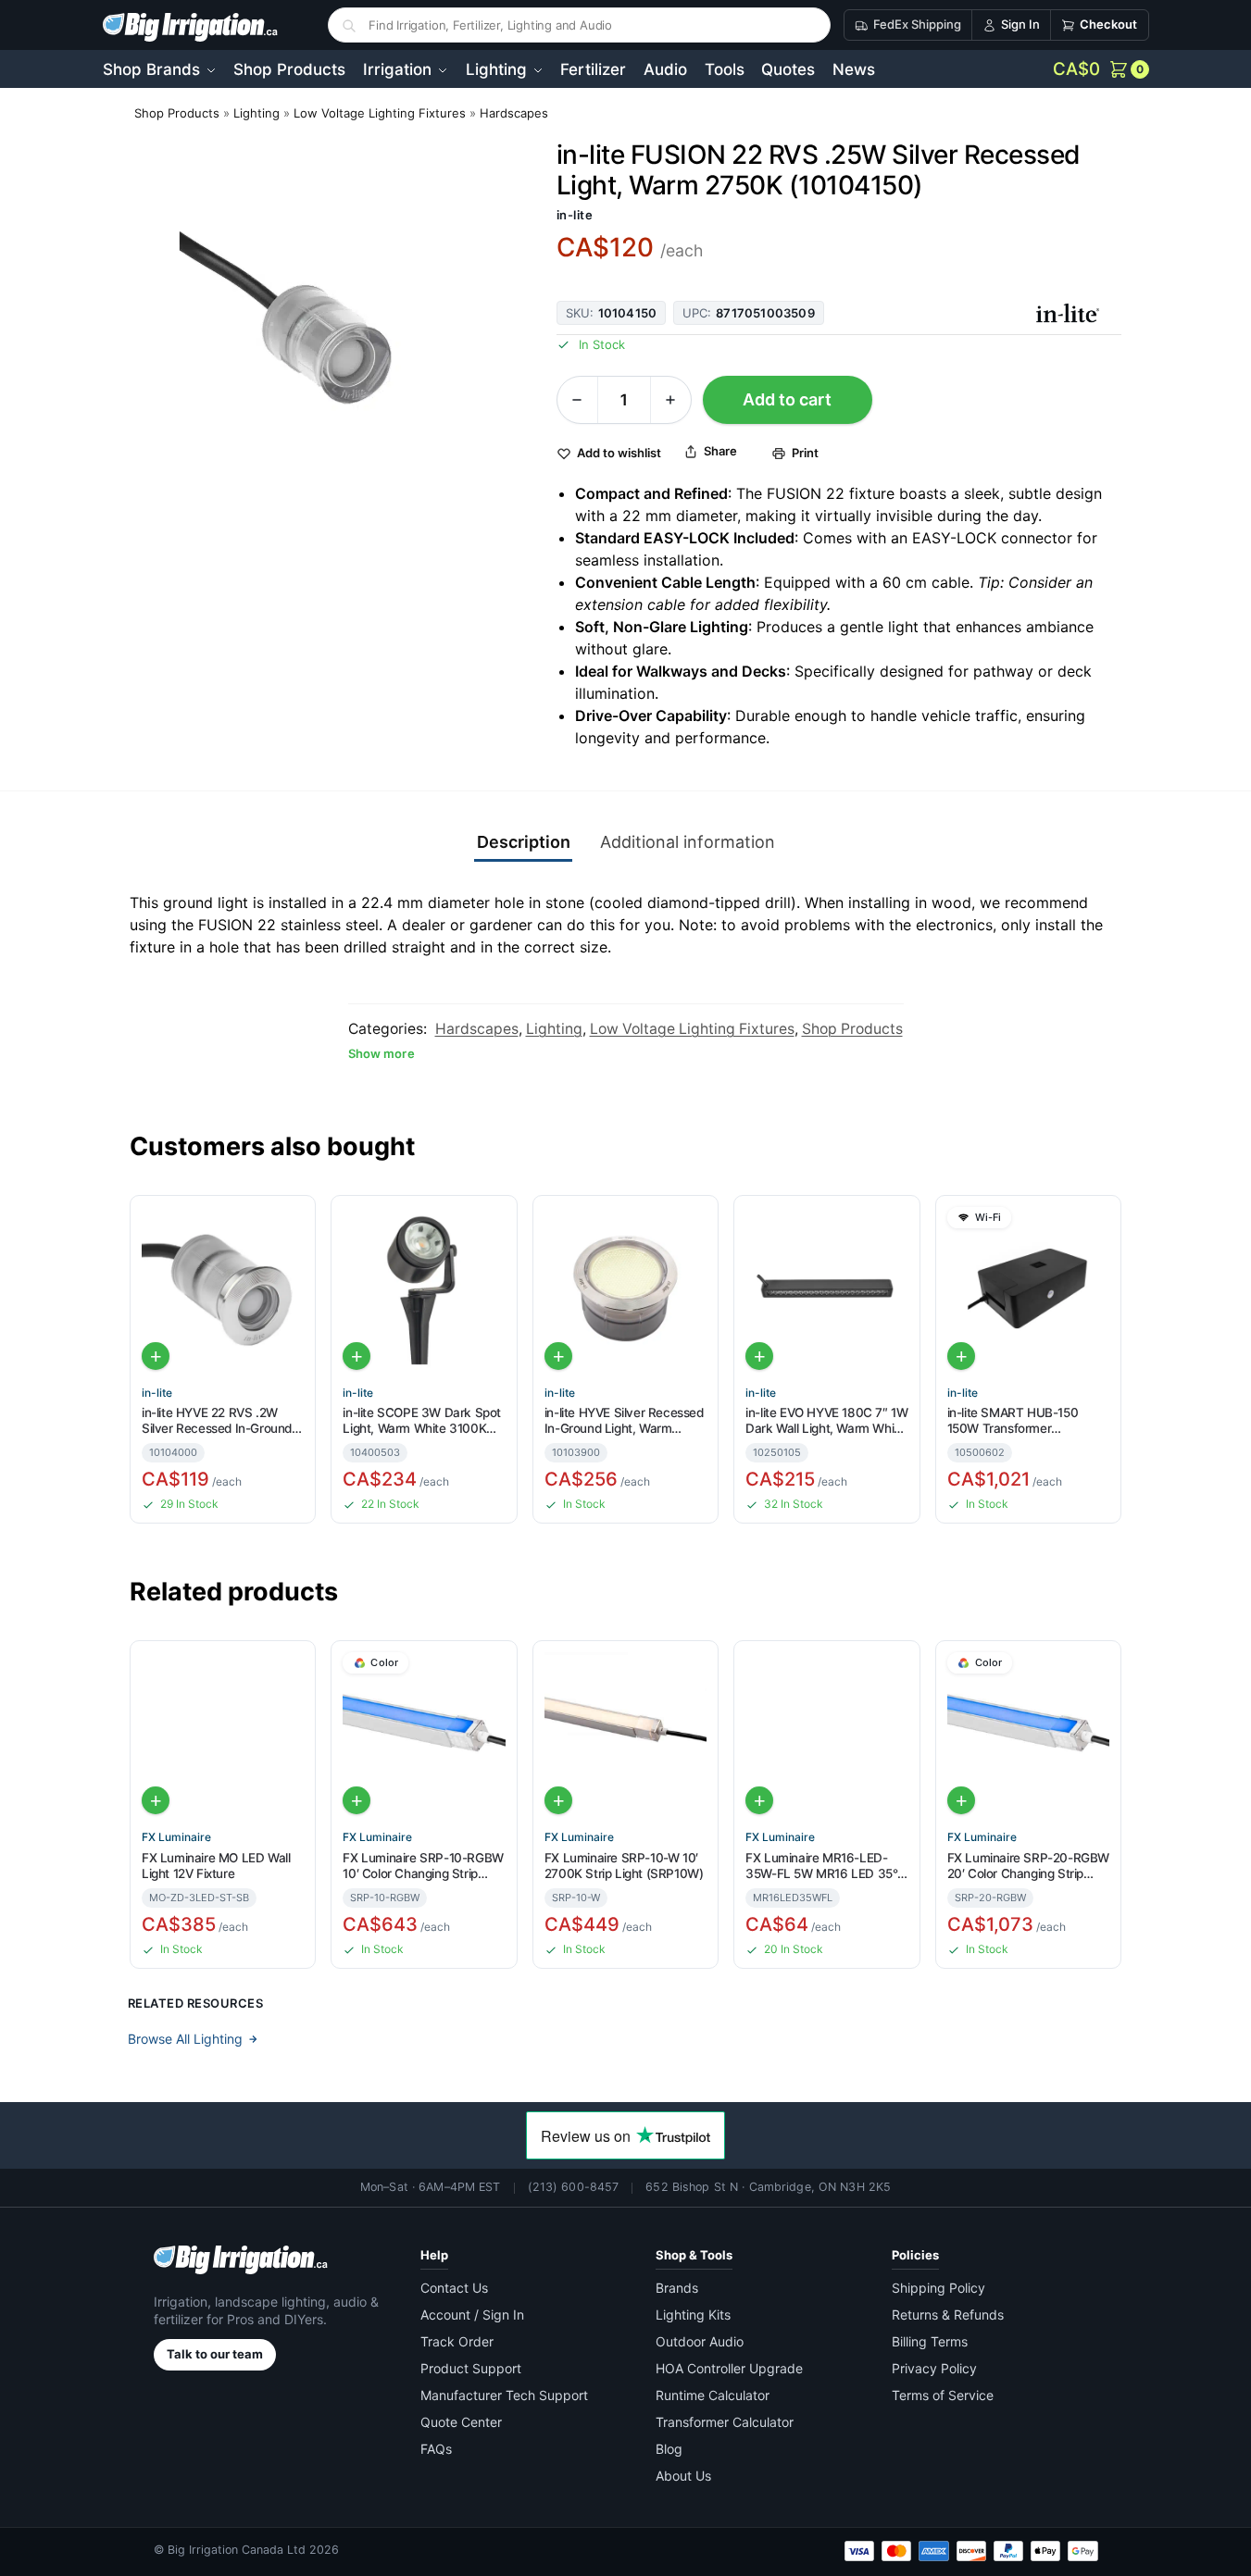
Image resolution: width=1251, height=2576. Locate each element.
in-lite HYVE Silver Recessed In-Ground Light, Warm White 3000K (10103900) (624, 1421)
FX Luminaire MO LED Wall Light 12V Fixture (216, 1866)
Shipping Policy (938, 2288)
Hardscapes (514, 113)
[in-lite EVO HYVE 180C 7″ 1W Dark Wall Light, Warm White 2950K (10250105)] (826, 1288)
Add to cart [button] (156, 1356)
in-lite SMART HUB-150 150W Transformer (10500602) (1013, 1421)
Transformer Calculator (725, 2422)
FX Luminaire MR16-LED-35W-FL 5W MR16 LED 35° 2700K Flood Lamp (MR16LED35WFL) (821, 1867)
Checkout (1108, 24)
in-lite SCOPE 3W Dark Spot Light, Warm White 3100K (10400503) (422, 1421)
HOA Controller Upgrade (729, 2368)
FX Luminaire (176, 1837)
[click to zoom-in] (328, 338)
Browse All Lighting (185, 2039)
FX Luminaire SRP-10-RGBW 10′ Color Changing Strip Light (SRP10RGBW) (423, 1867)
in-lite (575, 215)
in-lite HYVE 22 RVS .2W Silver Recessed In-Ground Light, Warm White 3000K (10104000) (217, 1421)
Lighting (256, 113)
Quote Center (461, 2422)
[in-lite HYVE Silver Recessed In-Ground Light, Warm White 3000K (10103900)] (625, 1288)
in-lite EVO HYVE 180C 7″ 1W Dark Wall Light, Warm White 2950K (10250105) (826, 1421)
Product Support (471, 2368)
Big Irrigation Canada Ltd (237, 2550)
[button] (1101, 69)
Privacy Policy (934, 2368)
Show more (382, 1053)
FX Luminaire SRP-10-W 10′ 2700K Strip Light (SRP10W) (624, 1866)
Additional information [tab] (688, 842)
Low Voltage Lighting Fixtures (380, 113)
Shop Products (177, 113)
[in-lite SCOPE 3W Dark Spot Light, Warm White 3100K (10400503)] (424, 1288)
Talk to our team (215, 2354)
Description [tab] (524, 842)
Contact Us (454, 2288)
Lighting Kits (693, 2315)
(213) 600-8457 (574, 2187)
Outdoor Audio (700, 2341)
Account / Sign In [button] (472, 2315)
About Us (683, 2476)
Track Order (457, 2341)
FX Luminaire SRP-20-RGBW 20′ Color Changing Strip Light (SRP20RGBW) (1028, 1867)
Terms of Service (943, 2395)
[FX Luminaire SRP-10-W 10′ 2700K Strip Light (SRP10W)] (625, 1733)
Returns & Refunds (948, 2315)
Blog (669, 2449)
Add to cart (787, 399)
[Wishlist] (294, 1222)
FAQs (436, 2449)
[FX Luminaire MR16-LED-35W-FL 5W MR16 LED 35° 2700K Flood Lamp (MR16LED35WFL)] (826, 1733)
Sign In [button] (1020, 24)
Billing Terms (930, 2341)
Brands (677, 2288)
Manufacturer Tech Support (504, 2395)
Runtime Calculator (713, 2395)
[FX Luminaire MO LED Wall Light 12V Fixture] (223, 1733)
